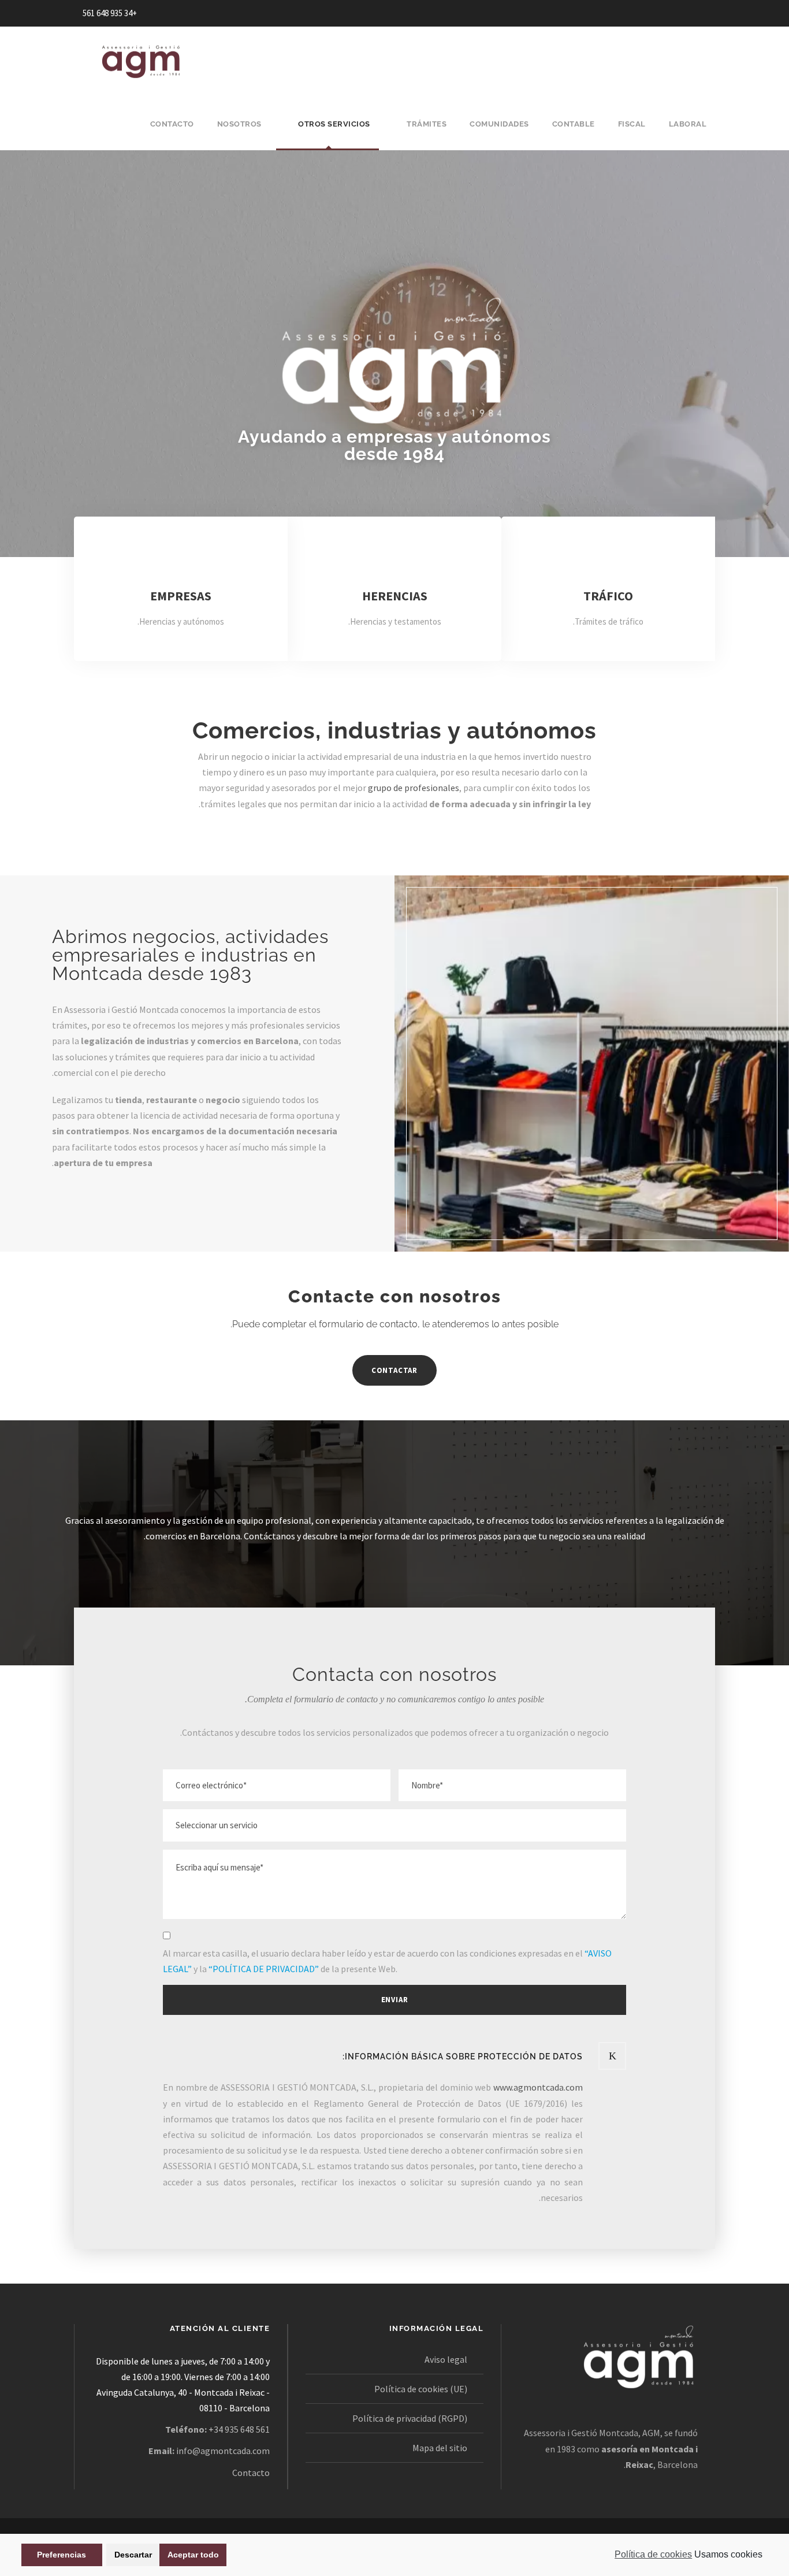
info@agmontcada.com (223, 2451)
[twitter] (660, 13)
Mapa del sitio (440, 2448)
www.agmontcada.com (538, 2087)
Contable (574, 124)
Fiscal (632, 124)
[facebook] (682, 13)
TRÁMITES (427, 124)
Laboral (688, 124)
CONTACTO (172, 124)
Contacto (251, 2473)
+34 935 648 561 (110, 13)
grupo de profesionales (414, 788)
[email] (703, 13)
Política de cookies (653, 2554)
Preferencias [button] (62, 2555)
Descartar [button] (133, 2555)
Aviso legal (446, 2359)
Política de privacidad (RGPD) (410, 2418)
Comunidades (499, 124)
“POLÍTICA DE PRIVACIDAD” (264, 1969)
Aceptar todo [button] (193, 2555)
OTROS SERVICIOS (334, 124)
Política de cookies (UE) (421, 2389)
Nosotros (239, 124)
